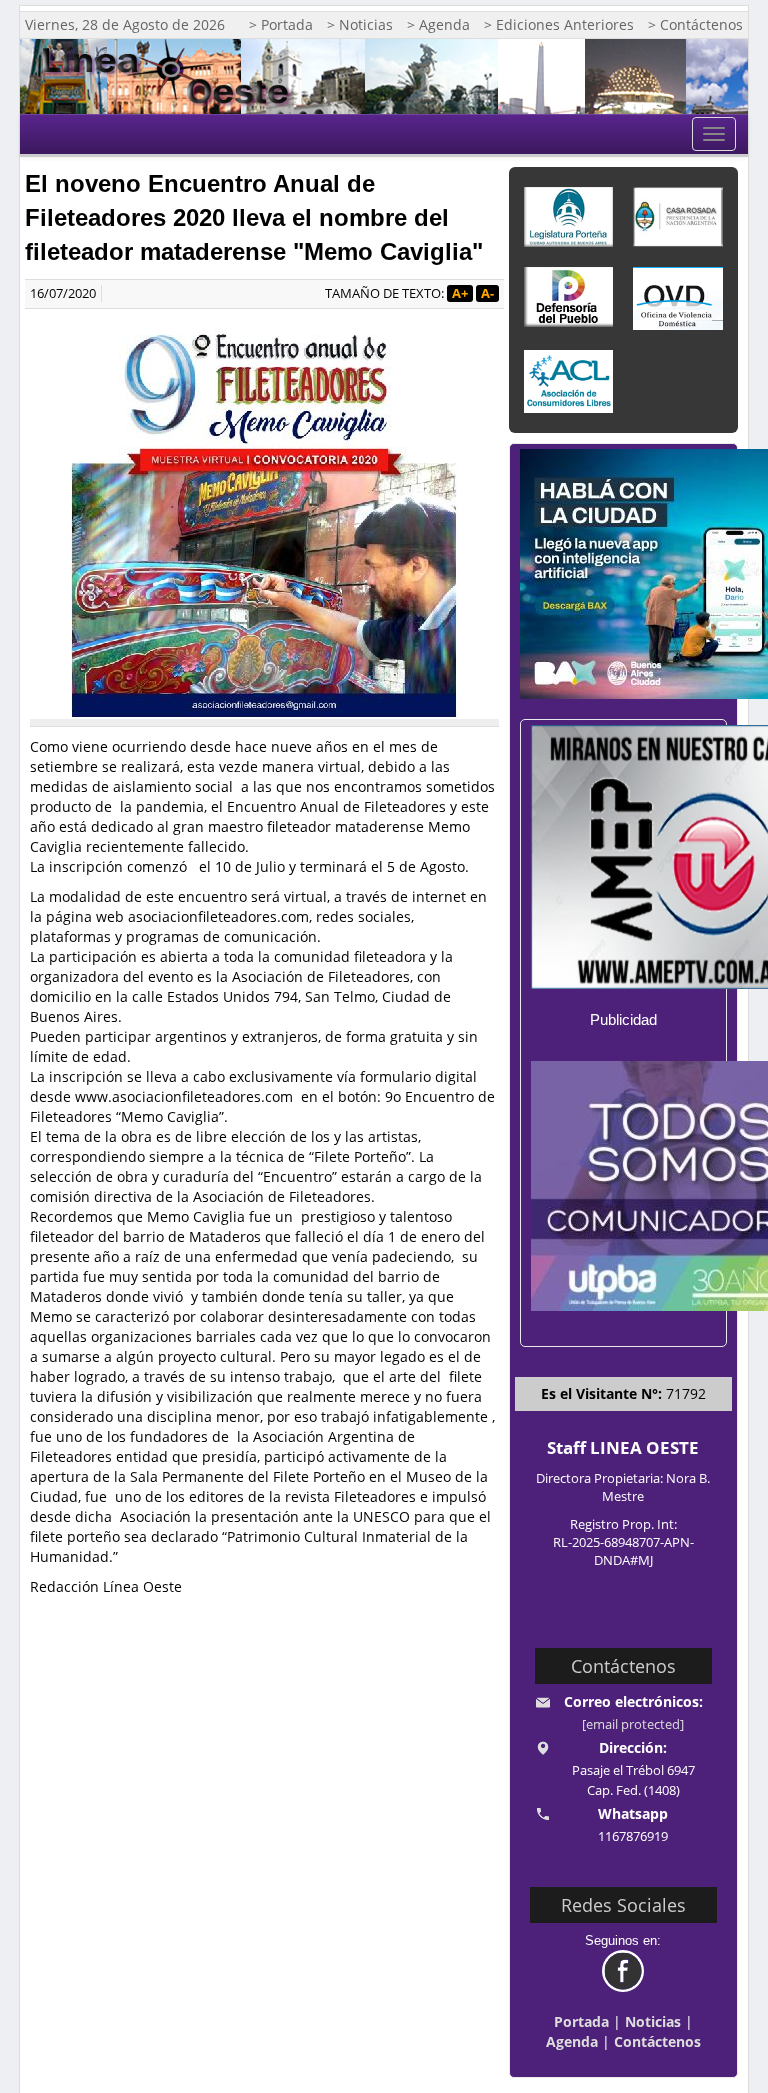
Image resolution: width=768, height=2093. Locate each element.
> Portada (281, 24)
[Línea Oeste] (171, 76)
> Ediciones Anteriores (559, 24)
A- (487, 293)
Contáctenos (657, 2041)
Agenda (572, 2041)
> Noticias (360, 24)
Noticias (653, 2021)
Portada (581, 2021)
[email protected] (633, 1724)
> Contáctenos (695, 24)
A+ (460, 293)
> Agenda (438, 24)
